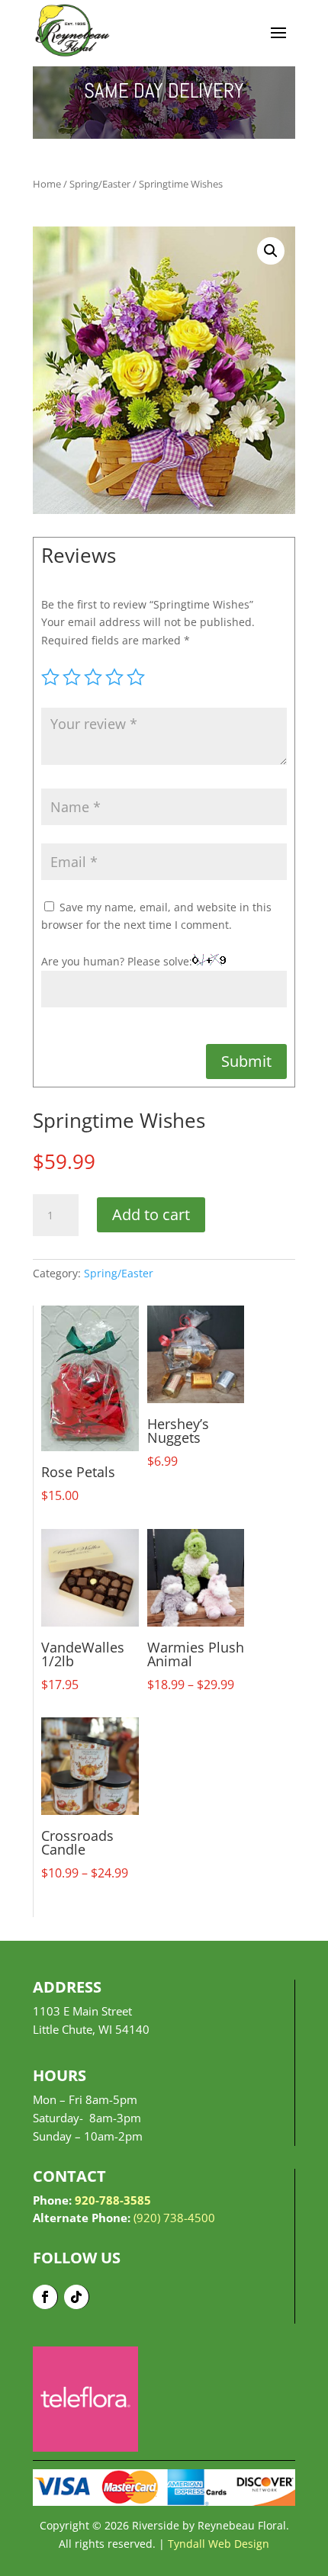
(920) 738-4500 (174, 2218)
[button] (271, 251)
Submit (246, 1061)
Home (47, 184)
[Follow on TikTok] (77, 2297)
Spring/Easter (100, 184)
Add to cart (151, 1214)
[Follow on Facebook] (45, 2297)
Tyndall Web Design (219, 2544)
